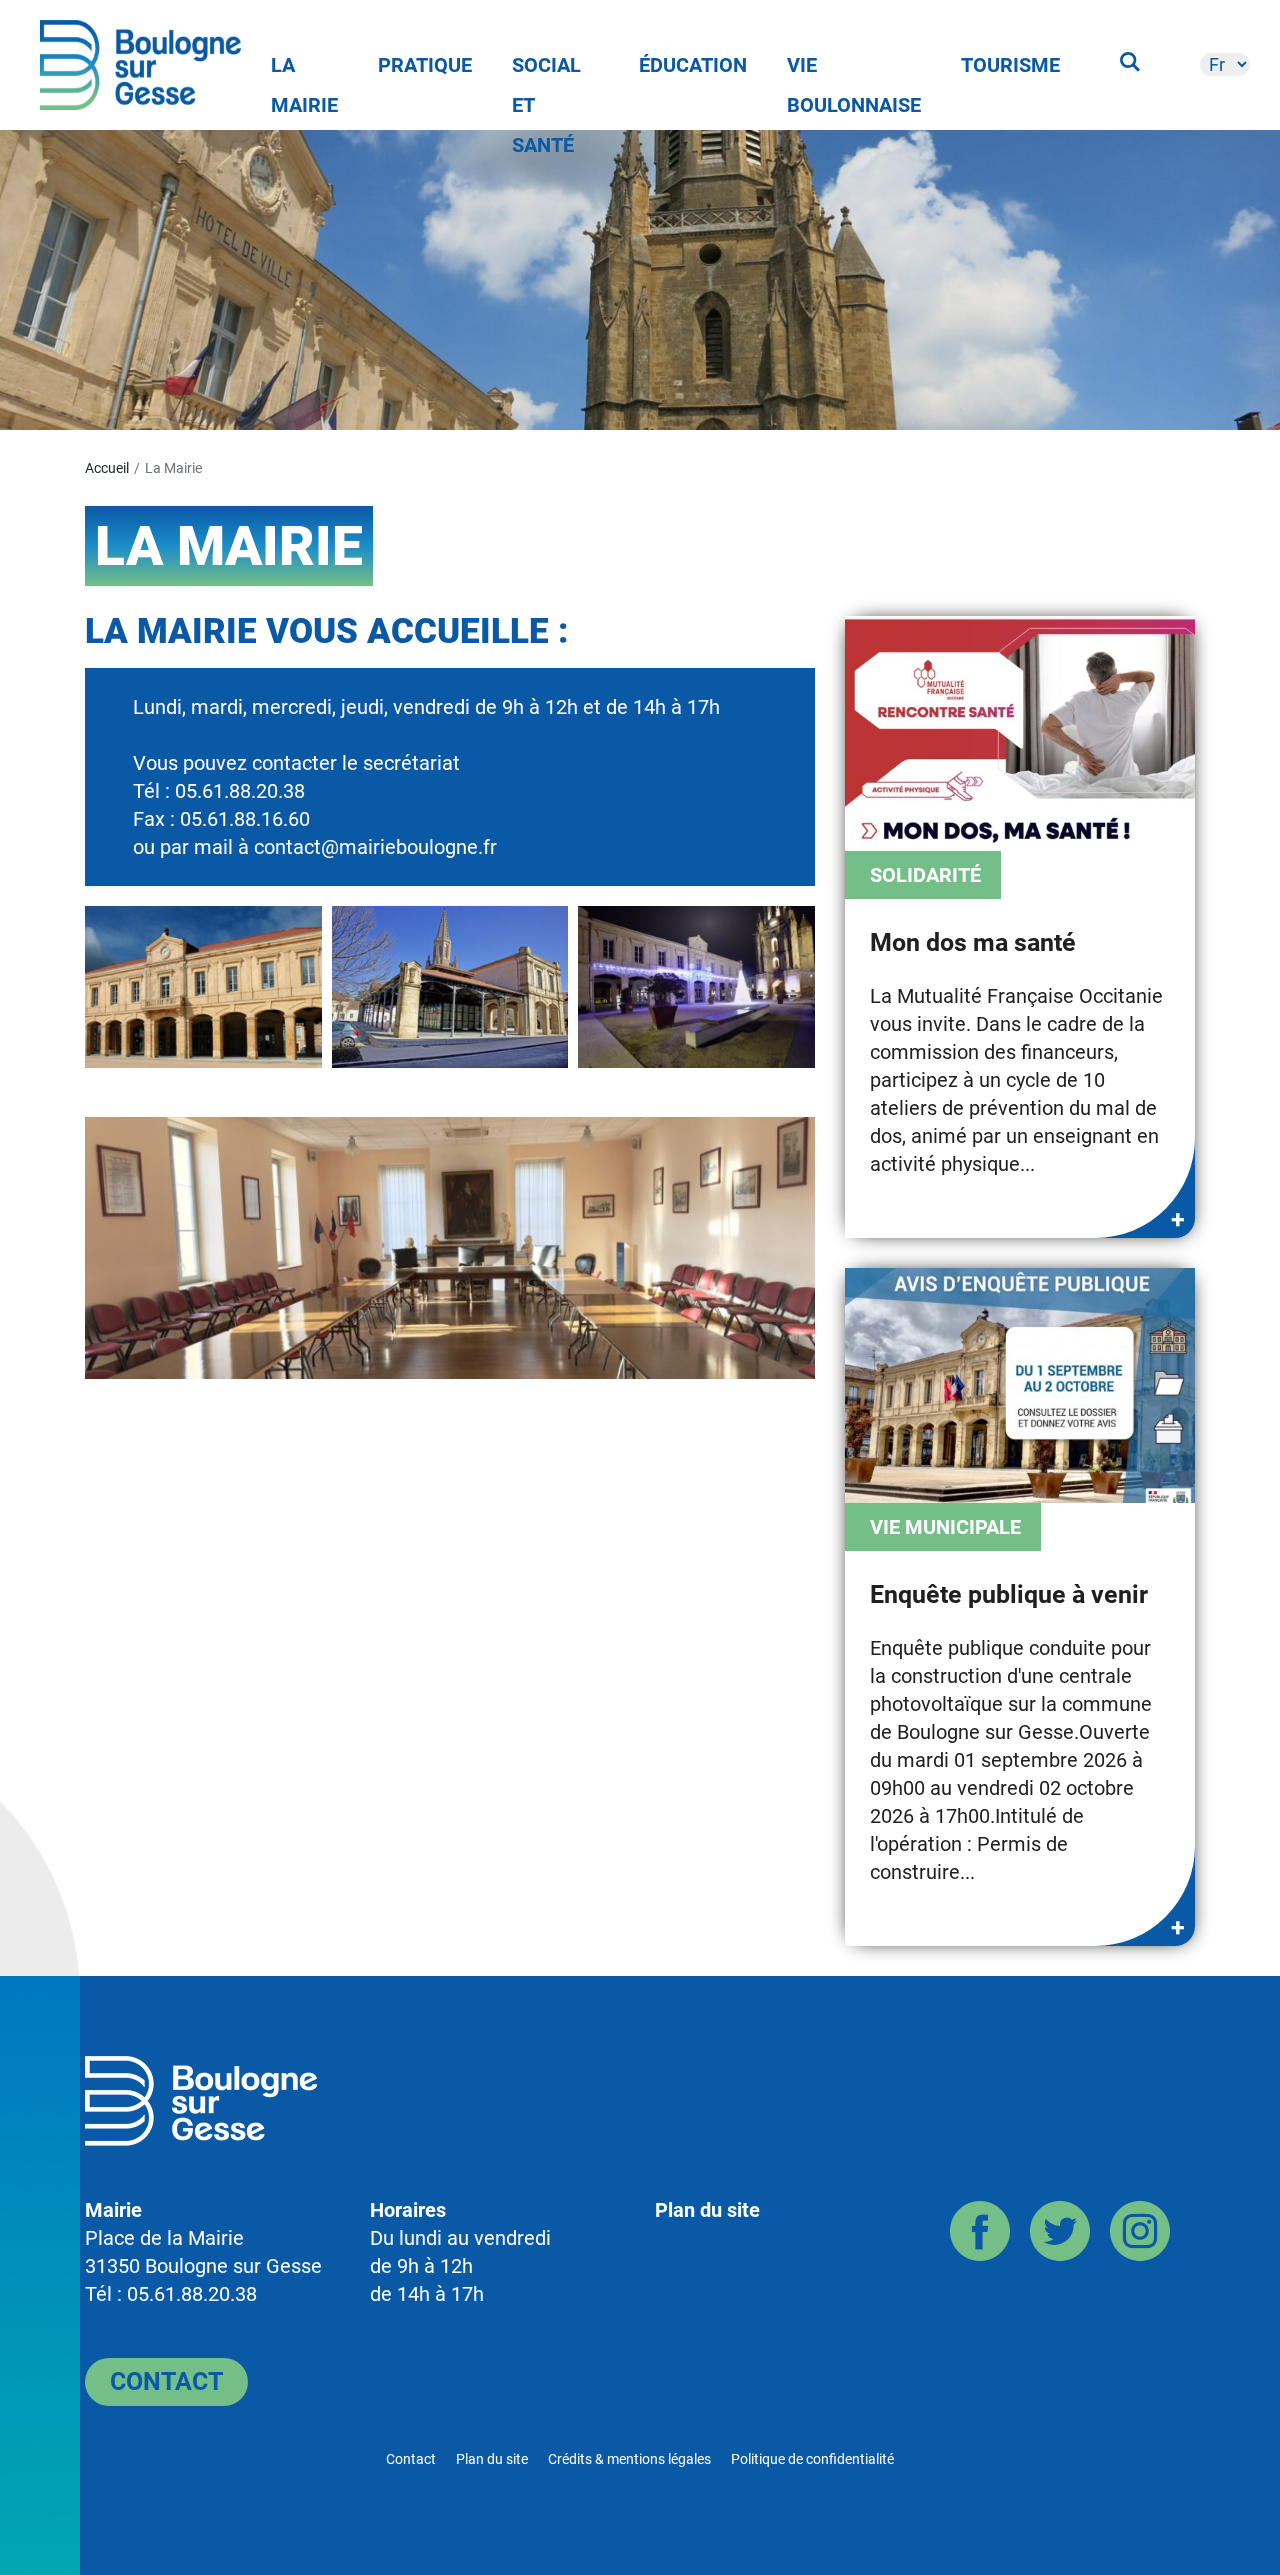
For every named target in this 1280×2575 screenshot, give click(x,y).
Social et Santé (546, 69)
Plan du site (707, 2210)
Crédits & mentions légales (629, 2459)
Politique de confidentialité (812, 2459)
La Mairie (304, 69)
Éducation (693, 65)
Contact (166, 2381)
